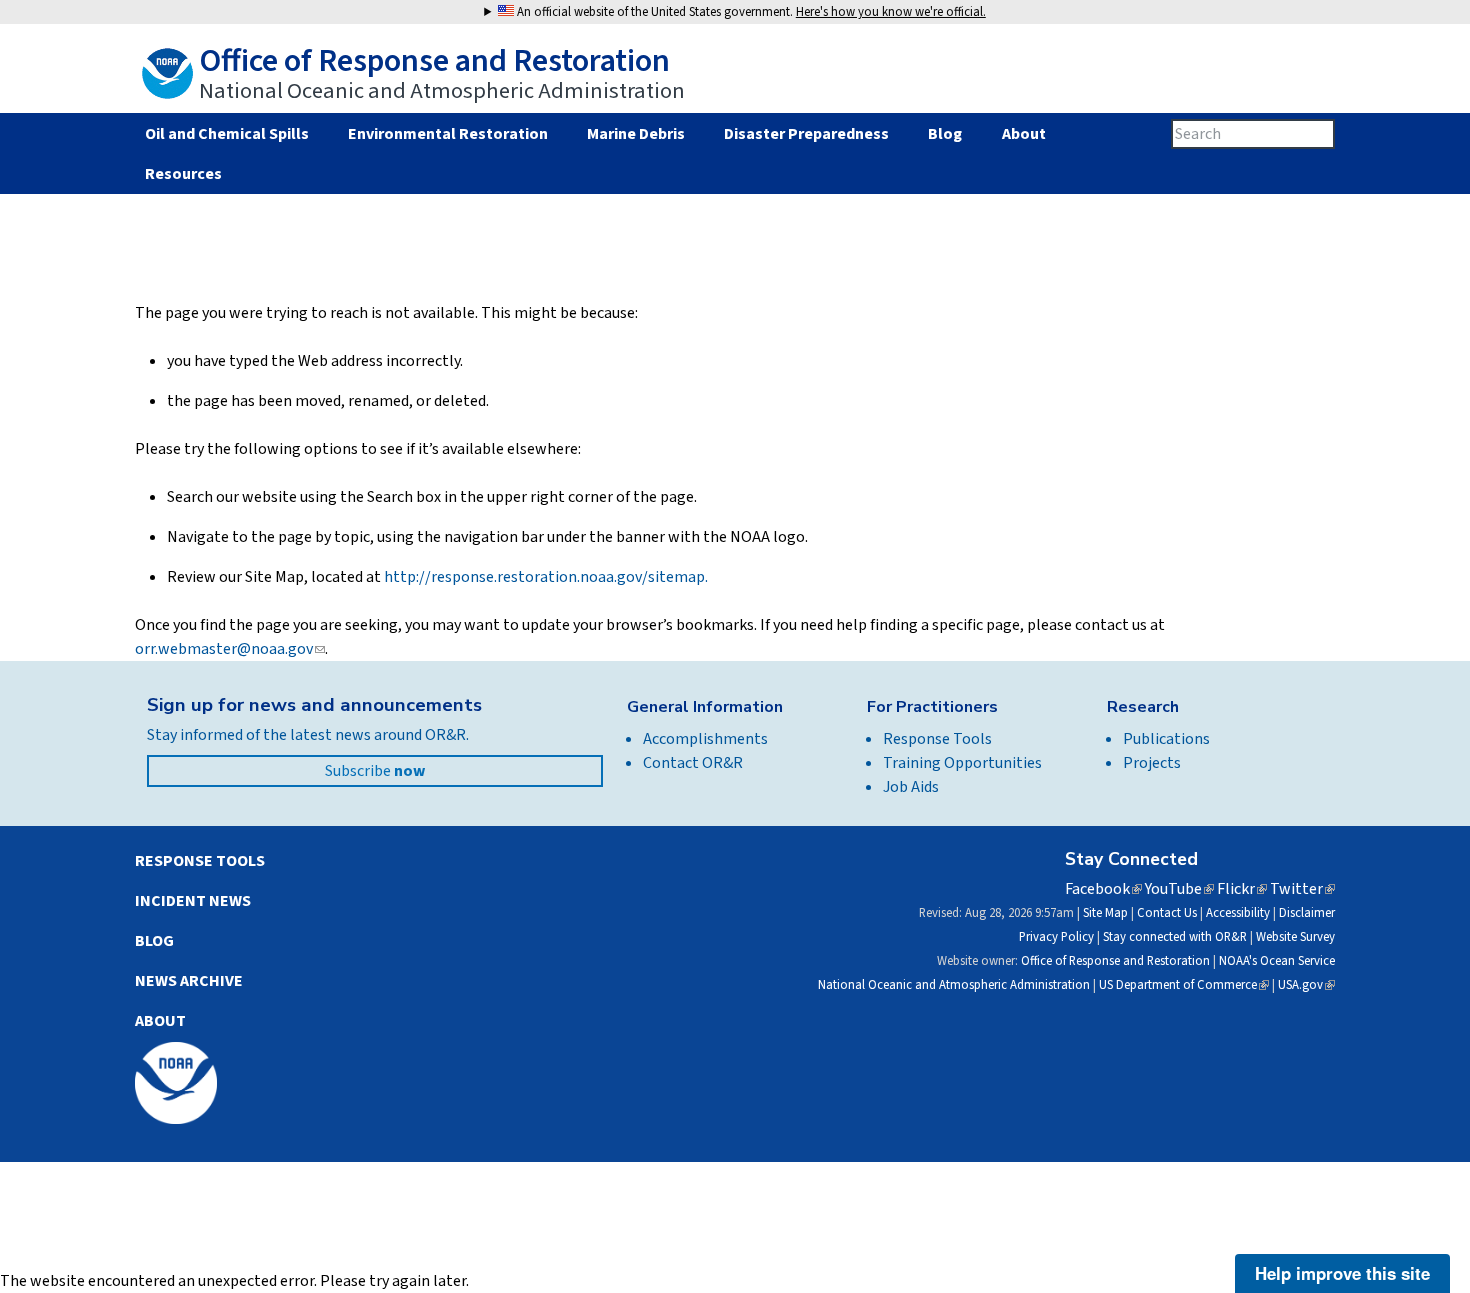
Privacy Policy (1056, 937)
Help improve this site (1342, 1273)
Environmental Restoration (448, 134)
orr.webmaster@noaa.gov (230, 649)
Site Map (1105, 913)
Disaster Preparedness (806, 134)
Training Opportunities (962, 763)
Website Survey (1295, 937)
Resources (183, 174)
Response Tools (937, 739)
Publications (1166, 739)
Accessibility (1238, 913)
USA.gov (1306, 985)
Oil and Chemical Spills (226, 134)
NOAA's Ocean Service (1277, 961)
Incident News (193, 901)
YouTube (1179, 889)
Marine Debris (636, 134)
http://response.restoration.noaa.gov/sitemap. (546, 577)
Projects (1152, 763)
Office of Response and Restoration (1115, 961)
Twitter (1302, 889)
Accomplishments (705, 739)
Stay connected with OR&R (1175, 937)
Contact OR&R (693, 763)
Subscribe (375, 771)
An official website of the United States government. (750, 12)
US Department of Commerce (1184, 985)
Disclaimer (1307, 913)
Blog (945, 134)
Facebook (1103, 889)
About (1023, 134)
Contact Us (1167, 913)
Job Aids (911, 787)
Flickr (1242, 889)
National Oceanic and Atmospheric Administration (954, 985)
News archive (189, 981)
